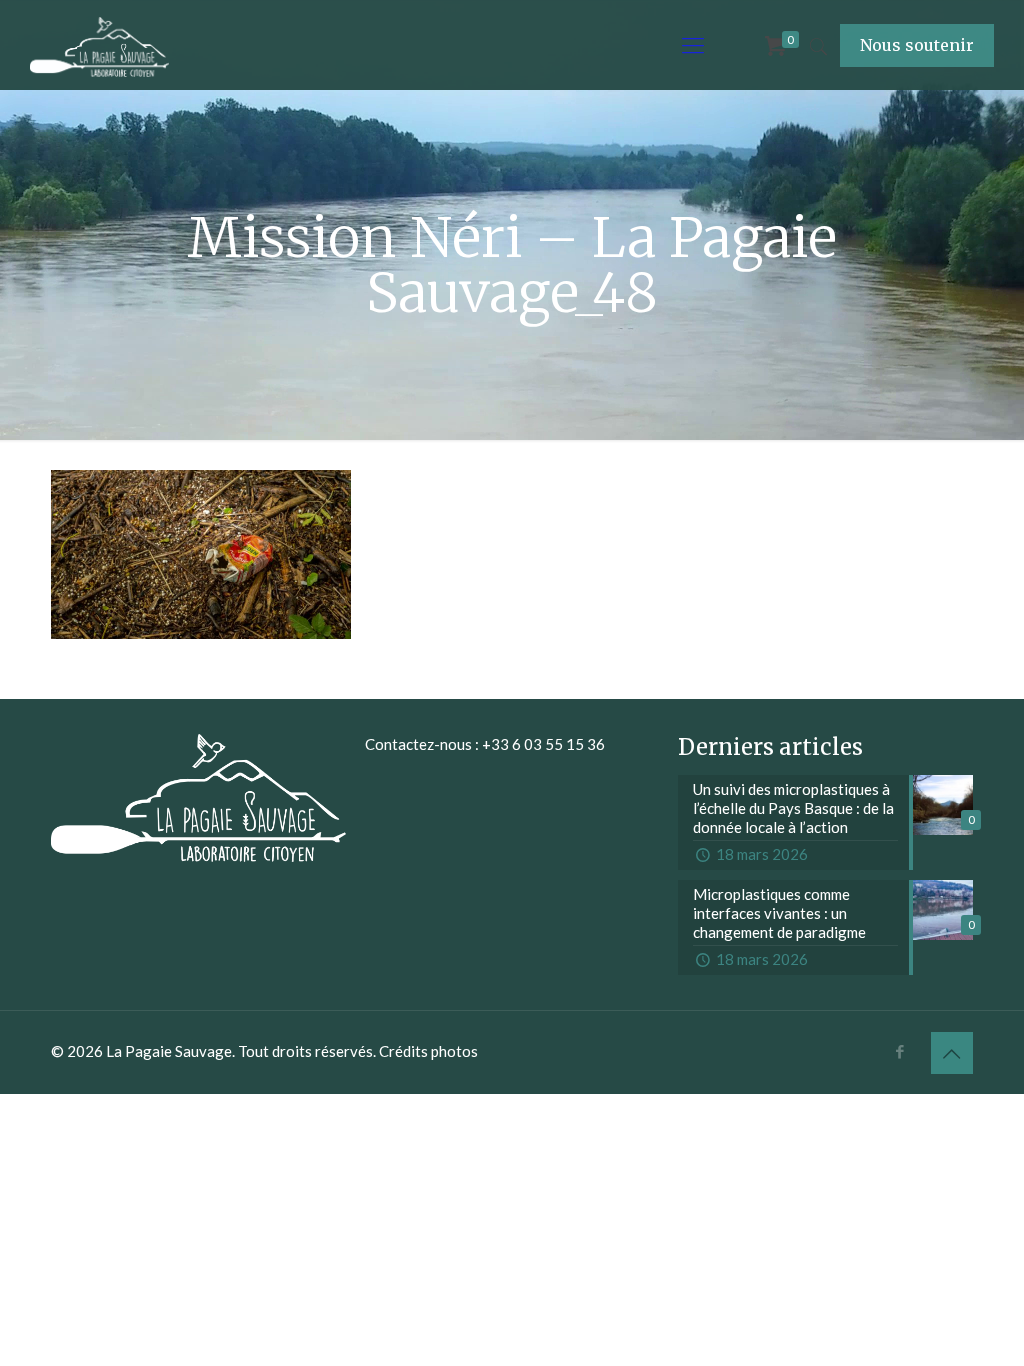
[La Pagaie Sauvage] (99, 45)
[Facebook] (900, 1051)
